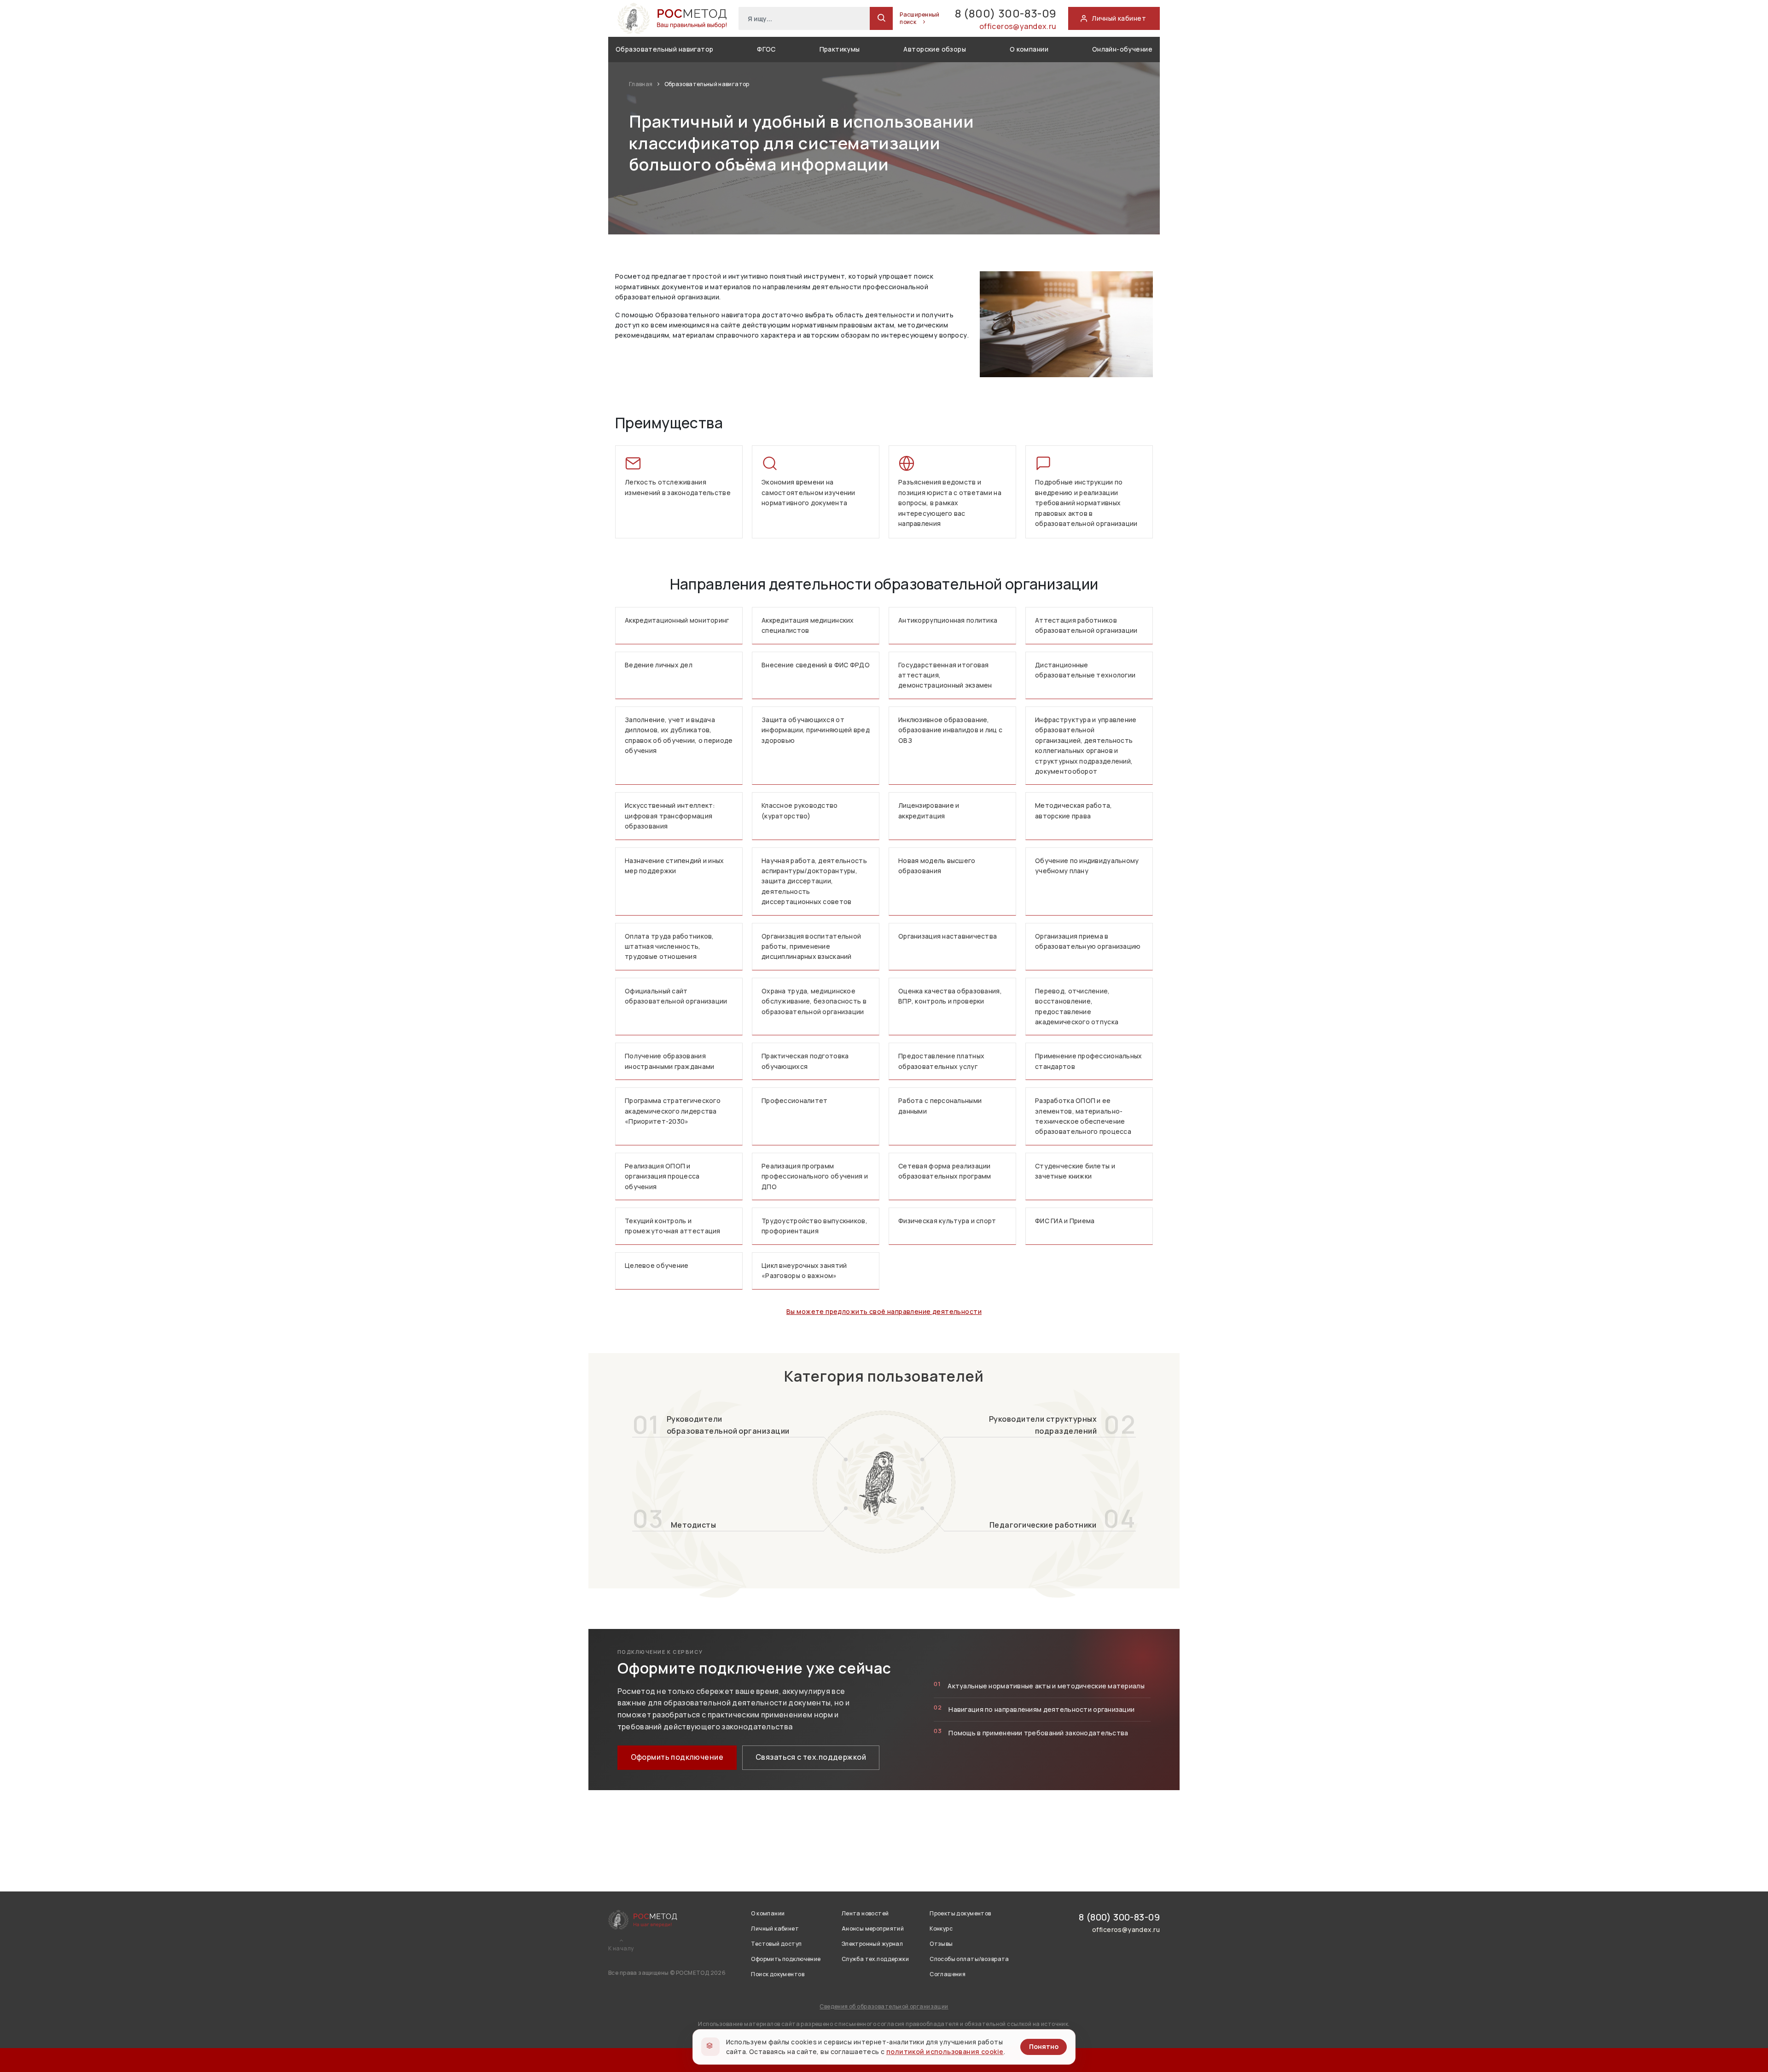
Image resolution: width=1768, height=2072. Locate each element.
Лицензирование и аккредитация (929, 810)
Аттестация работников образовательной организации (1086, 625)
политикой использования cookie (945, 2052)
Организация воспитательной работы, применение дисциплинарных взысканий (811, 946)
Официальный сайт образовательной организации (676, 996)
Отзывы (941, 1944)
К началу (621, 1949)
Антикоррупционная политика (948, 620)
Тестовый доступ (776, 1944)
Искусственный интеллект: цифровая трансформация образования (670, 816)
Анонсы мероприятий (873, 1929)
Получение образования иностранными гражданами (669, 1061)
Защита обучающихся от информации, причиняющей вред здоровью (816, 730)
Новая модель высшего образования (937, 866)
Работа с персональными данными (940, 1106)
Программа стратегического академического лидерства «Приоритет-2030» (673, 1111)
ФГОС (766, 49)
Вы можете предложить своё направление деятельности (884, 1311)
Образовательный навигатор (665, 49)
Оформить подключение (677, 1757)
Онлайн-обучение (1122, 49)
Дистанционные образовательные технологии (1085, 670)
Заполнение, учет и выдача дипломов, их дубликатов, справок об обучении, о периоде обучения (679, 735)
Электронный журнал (872, 1944)
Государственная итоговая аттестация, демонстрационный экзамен (945, 675)
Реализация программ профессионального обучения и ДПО (815, 1176)
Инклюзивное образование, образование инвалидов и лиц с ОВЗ (950, 730)
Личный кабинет (775, 1929)
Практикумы (840, 49)
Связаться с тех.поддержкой (811, 1757)
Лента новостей (865, 1913)
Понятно (1044, 2046)
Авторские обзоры (935, 49)
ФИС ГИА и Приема (1065, 1221)
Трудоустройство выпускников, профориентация (814, 1226)
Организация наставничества (948, 936)
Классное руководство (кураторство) (800, 810)
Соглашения (948, 1974)
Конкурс (941, 1929)
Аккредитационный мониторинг (677, 620)
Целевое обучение (657, 1265)
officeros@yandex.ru (1018, 26)
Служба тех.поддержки (875, 1959)
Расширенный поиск (920, 18)
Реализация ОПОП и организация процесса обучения (662, 1176)
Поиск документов (778, 1974)
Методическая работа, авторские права (1074, 810)
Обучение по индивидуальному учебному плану (1087, 866)
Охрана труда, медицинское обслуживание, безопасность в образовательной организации (814, 1001)
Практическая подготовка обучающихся (805, 1061)
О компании (1029, 49)
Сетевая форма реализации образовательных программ (945, 1171)
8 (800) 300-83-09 (1006, 13)
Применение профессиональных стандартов (1089, 1061)
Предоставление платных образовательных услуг (941, 1061)
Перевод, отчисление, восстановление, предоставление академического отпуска (1077, 1006)
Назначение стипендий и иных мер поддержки (675, 866)
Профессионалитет (794, 1100)
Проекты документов (960, 1913)
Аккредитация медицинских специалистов (808, 625)
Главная (641, 84)
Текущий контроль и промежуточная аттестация (673, 1226)
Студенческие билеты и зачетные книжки (1075, 1171)
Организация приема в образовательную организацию (1088, 941)
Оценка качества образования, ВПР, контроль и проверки (950, 996)
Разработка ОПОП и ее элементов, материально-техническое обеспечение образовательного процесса (1083, 1116)
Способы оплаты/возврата (969, 1959)
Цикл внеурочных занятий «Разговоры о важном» (804, 1270)
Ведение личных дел (659, 665)
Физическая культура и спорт (947, 1221)
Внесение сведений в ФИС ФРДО (816, 665)
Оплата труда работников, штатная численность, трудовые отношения (669, 946)
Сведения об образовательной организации (884, 2006)
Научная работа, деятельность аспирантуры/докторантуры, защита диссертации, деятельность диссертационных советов (814, 881)
